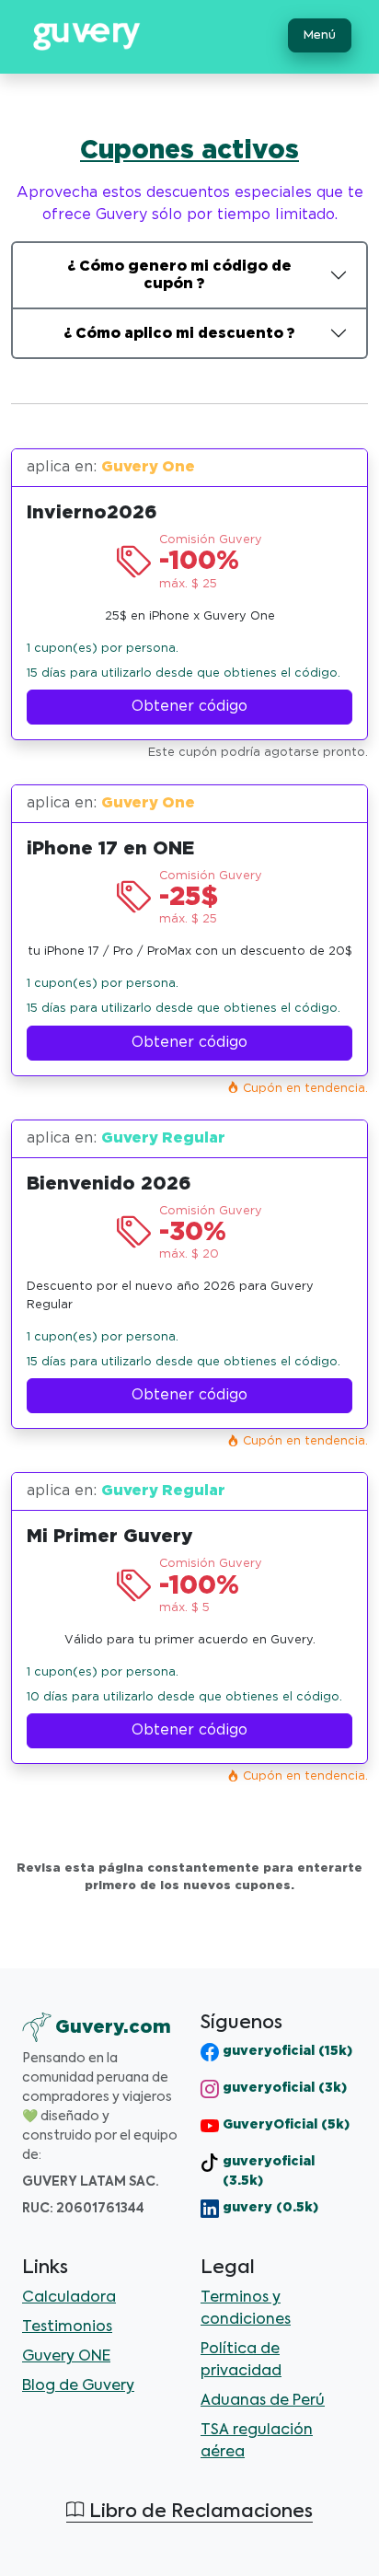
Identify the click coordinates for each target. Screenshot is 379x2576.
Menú (320, 35)
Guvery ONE (66, 2357)
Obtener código (189, 707)
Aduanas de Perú (263, 2401)
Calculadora (69, 2298)
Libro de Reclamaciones (199, 2512)
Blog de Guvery (78, 2386)
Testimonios (67, 2327)
